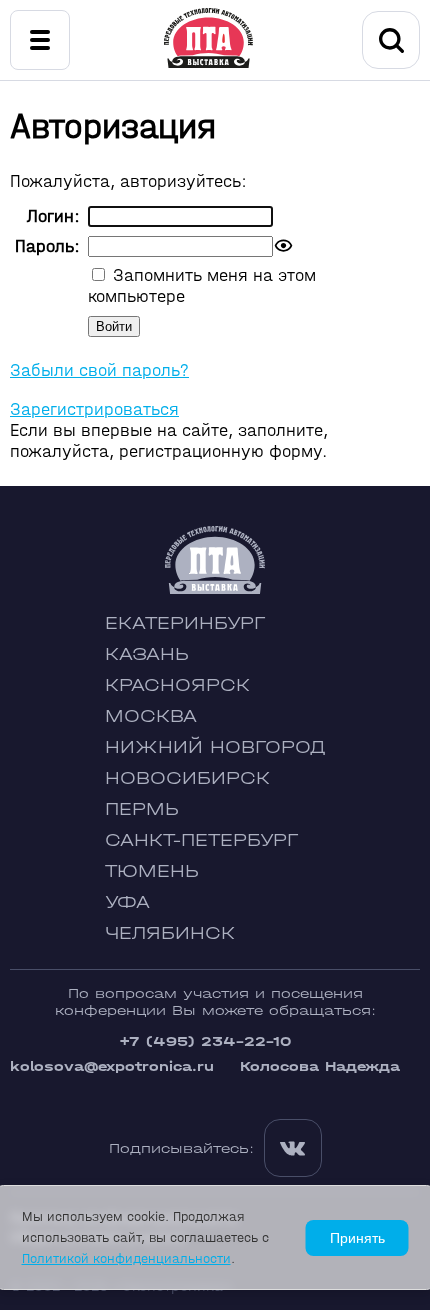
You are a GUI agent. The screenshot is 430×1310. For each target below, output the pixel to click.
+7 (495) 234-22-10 (205, 1041)
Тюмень (152, 871)
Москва (151, 716)
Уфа (127, 902)
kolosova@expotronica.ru (112, 1066)
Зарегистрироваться (94, 409)
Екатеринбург (185, 623)
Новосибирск (187, 778)
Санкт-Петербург (201, 840)
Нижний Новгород (215, 747)
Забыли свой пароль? (99, 370)
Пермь (142, 809)
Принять (357, 1238)
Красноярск (177, 685)
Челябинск (170, 933)
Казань (147, 654)
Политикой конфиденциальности (126, 1258)
